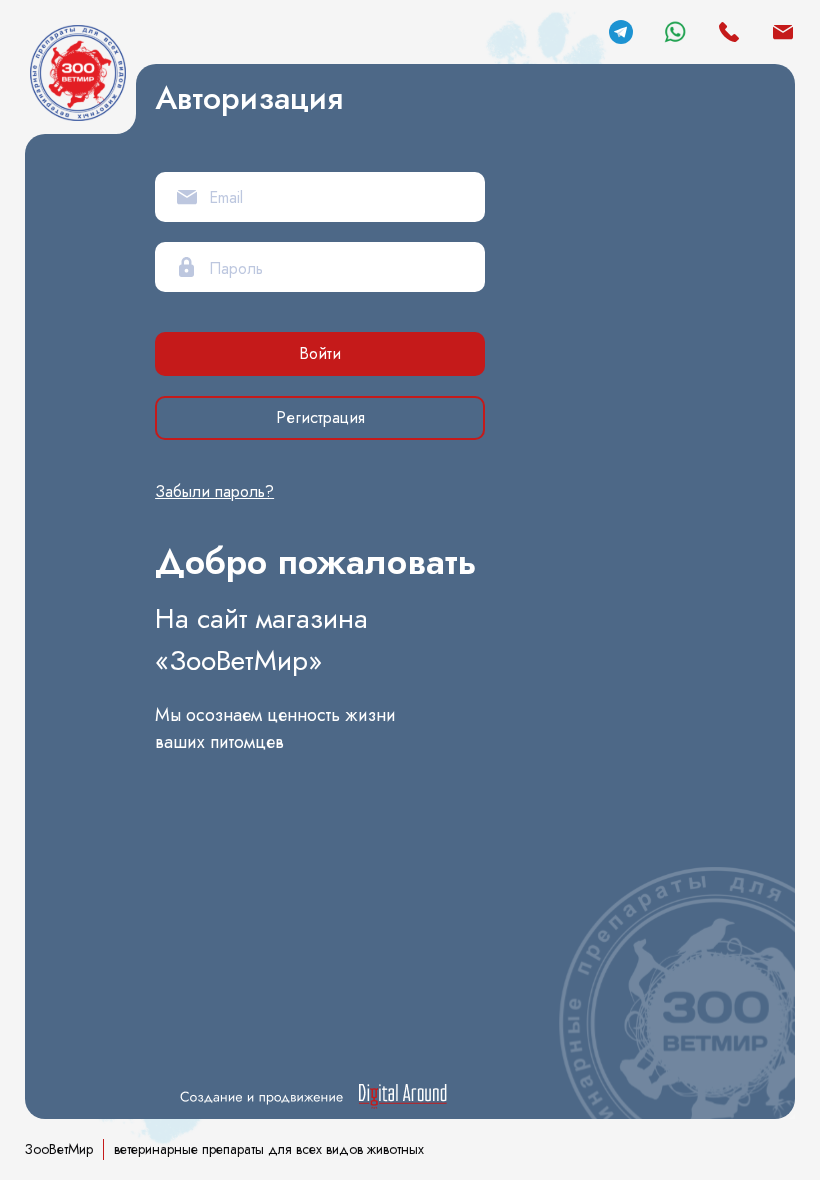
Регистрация (320, 417)
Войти (320, 353)
